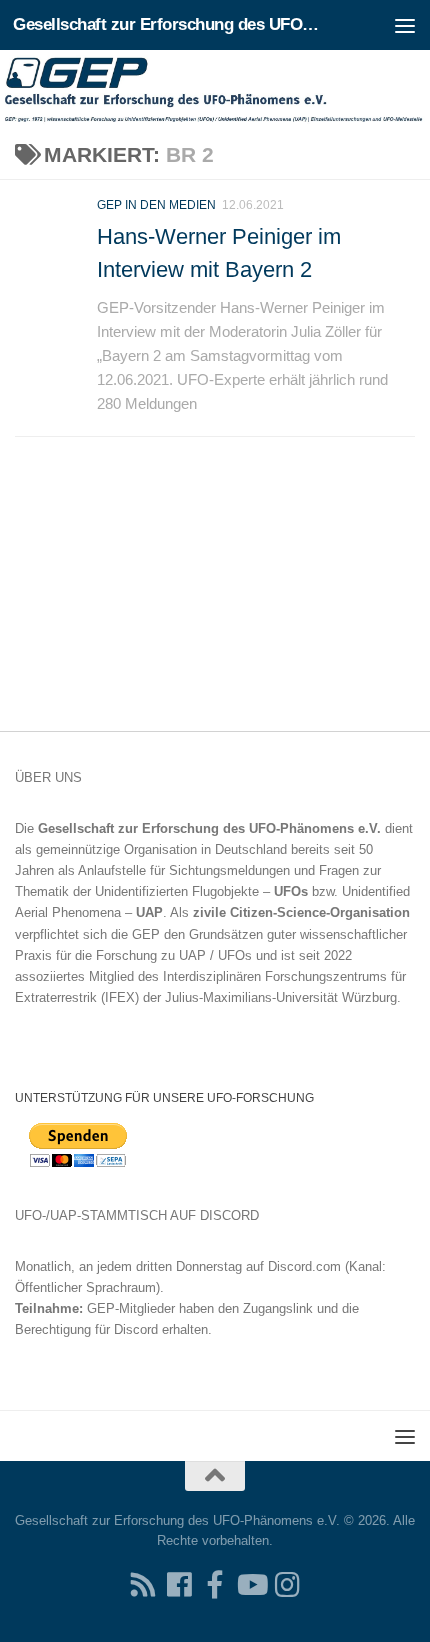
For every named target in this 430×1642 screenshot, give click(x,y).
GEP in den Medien (156, 205)
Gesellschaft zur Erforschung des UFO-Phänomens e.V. (168, 24)
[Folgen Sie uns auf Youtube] (251, 1585)
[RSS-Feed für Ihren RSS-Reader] (143, 1585)
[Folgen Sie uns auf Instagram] (287, 1585)
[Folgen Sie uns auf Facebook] (179, 1585)
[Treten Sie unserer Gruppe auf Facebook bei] (215, 1585)
